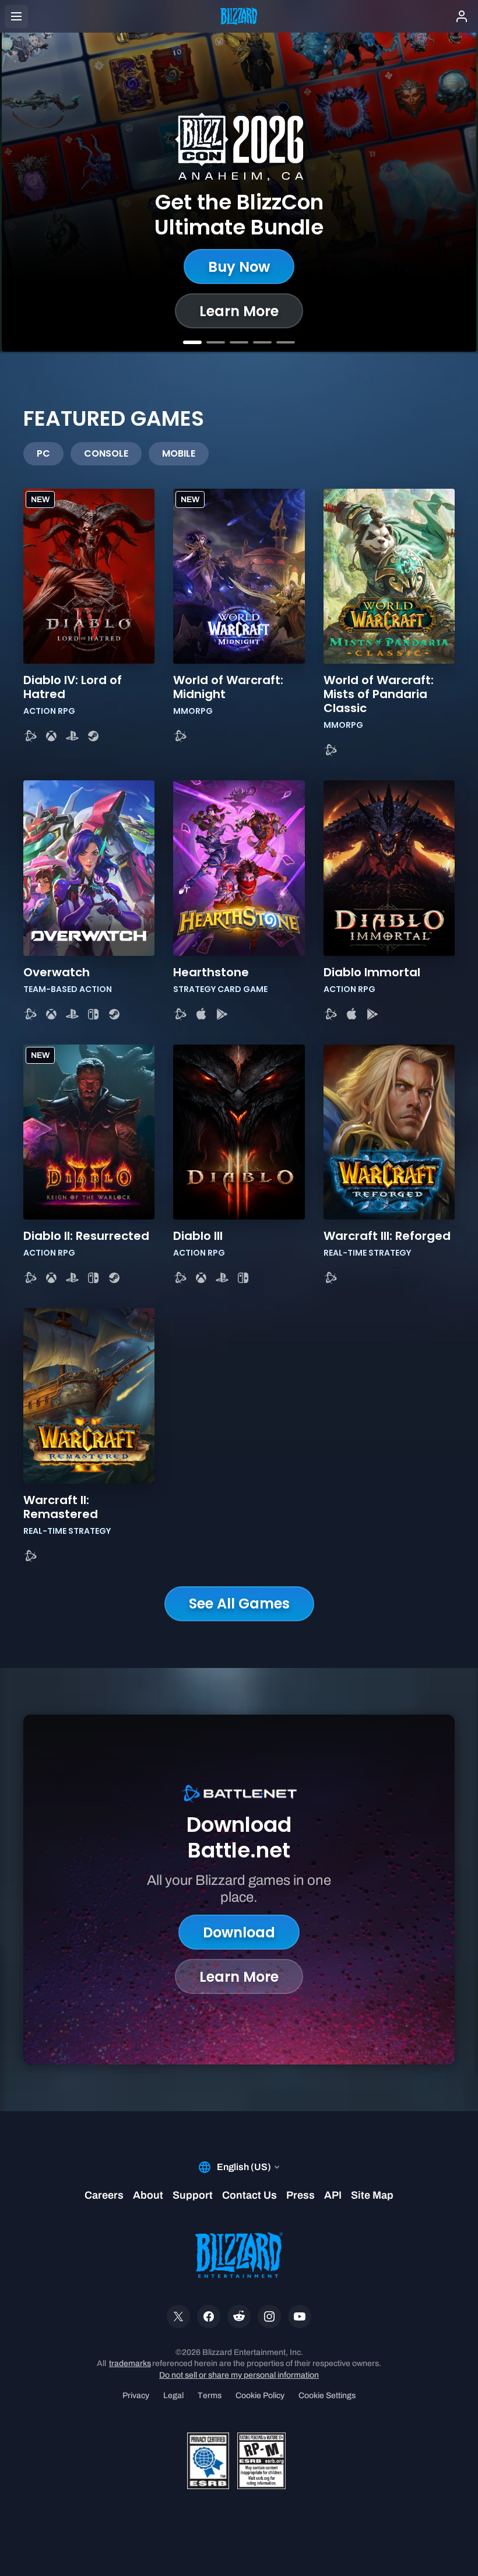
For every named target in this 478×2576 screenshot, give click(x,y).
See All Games (239, 1604)
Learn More (239, 311)
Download (239, 1932)
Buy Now (239, 267)
